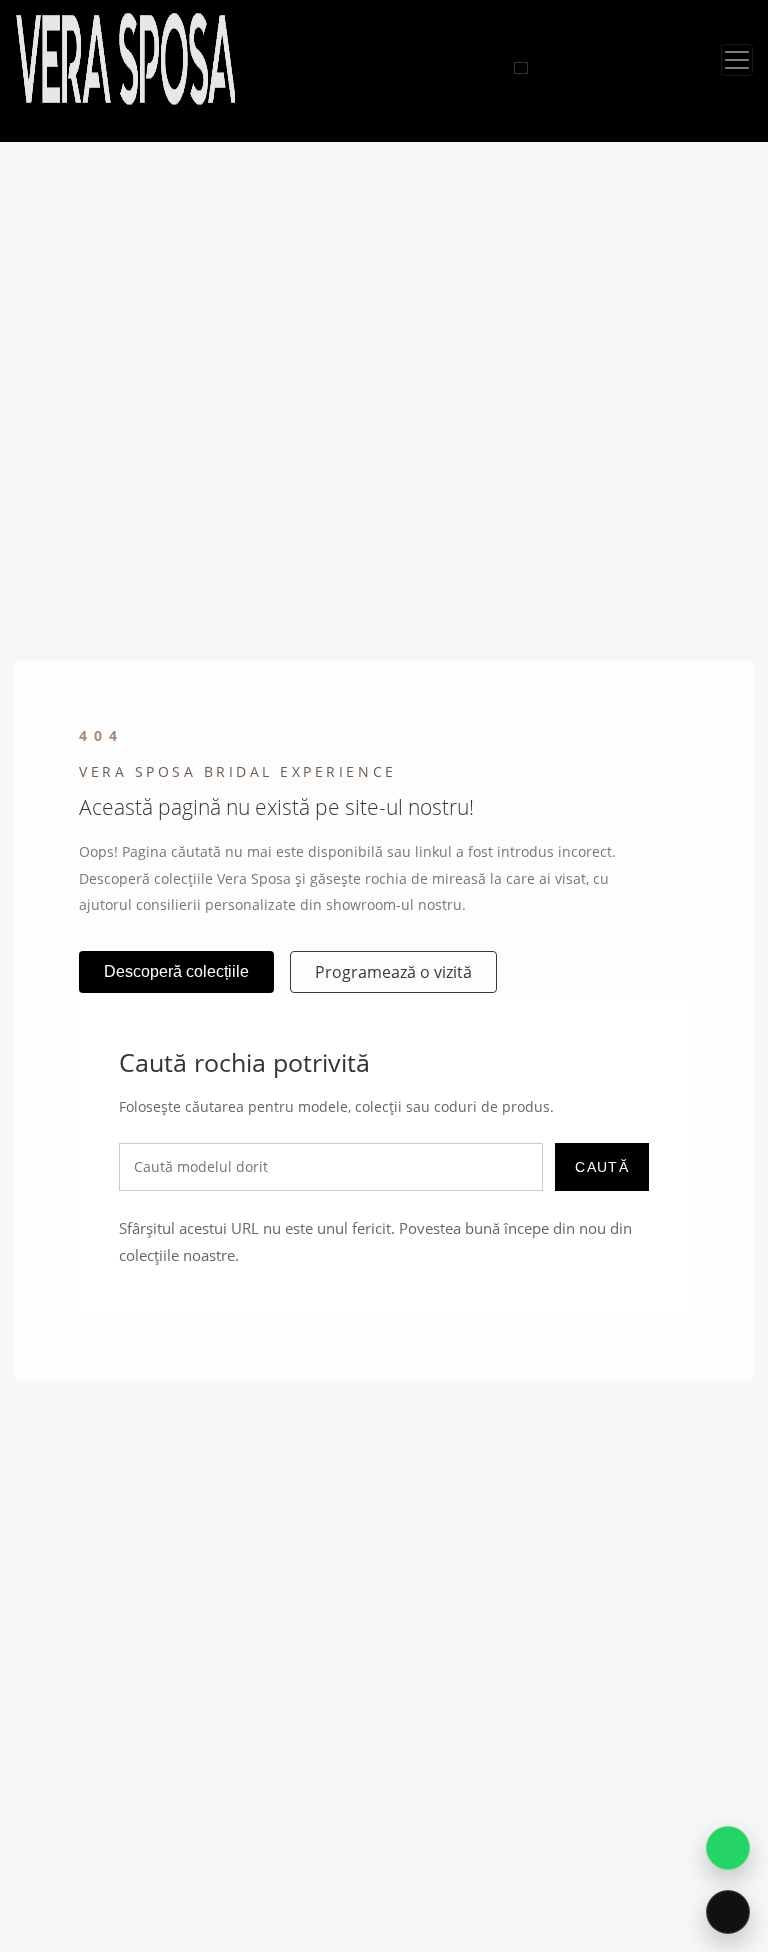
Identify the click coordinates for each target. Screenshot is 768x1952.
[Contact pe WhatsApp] (728, 1848)
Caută (601, 1167)
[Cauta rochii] (521, 68)
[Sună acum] (728, 1912)
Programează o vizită (393, 972)
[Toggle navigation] (737, 60)
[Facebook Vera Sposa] (479, 68)
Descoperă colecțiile (176, 971)
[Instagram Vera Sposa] (456, 68)
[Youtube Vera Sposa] (502, 68)
